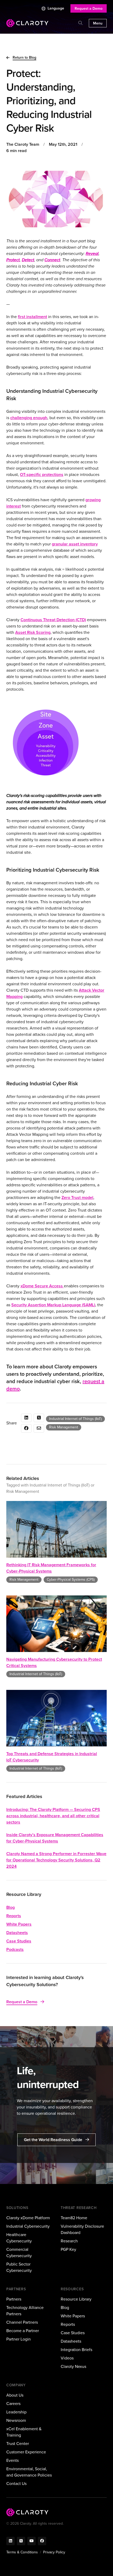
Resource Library (76, 2299)
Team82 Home (74, 2218)
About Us (15, 2395)
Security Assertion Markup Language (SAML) (53, 1305)
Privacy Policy (54, 2552)
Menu (98, 23)
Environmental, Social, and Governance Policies (29, 2472)
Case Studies (19, 1941)
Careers (13, 2404)
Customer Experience (26, 2452)
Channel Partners (22, 2322)
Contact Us (16, 2484)
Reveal (92, 253)
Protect (13, 260)
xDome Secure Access (42, 1286)
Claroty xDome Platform (28, 2218)
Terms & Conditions (22, 2552)
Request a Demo (89, 9)
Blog (11, 1907)
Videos (67, 2358)
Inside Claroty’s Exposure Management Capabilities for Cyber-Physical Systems (55, 1838)
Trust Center (18, 2444)
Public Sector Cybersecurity (19, 2267)
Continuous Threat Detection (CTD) (53, 620)
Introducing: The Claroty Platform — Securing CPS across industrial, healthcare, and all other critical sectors (53, 1816)
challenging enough (29, 418)
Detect (28, 260)
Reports (14, 1916)
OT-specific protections (42, 474)
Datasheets (17, 1933)
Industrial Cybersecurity (28, 2226)
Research (69, 2241)
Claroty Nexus (73, 2366)
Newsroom (16, 2420)
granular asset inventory (75, 544)
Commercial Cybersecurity (19, 2253)
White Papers (19, 1924)
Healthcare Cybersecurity (19, 2238)
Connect (52, 260)
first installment (32, 317)
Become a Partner (23, 2331)
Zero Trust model (77, 1197)
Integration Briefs (76, 2350)
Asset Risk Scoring (33, 632)
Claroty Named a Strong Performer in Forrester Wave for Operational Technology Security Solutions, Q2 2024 (56, 1860)
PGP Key (68, 2249)
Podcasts (15, 1949)
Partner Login (19, 2339)
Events (12, 2460)
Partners (14, 2299)
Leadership (16, 2412)
